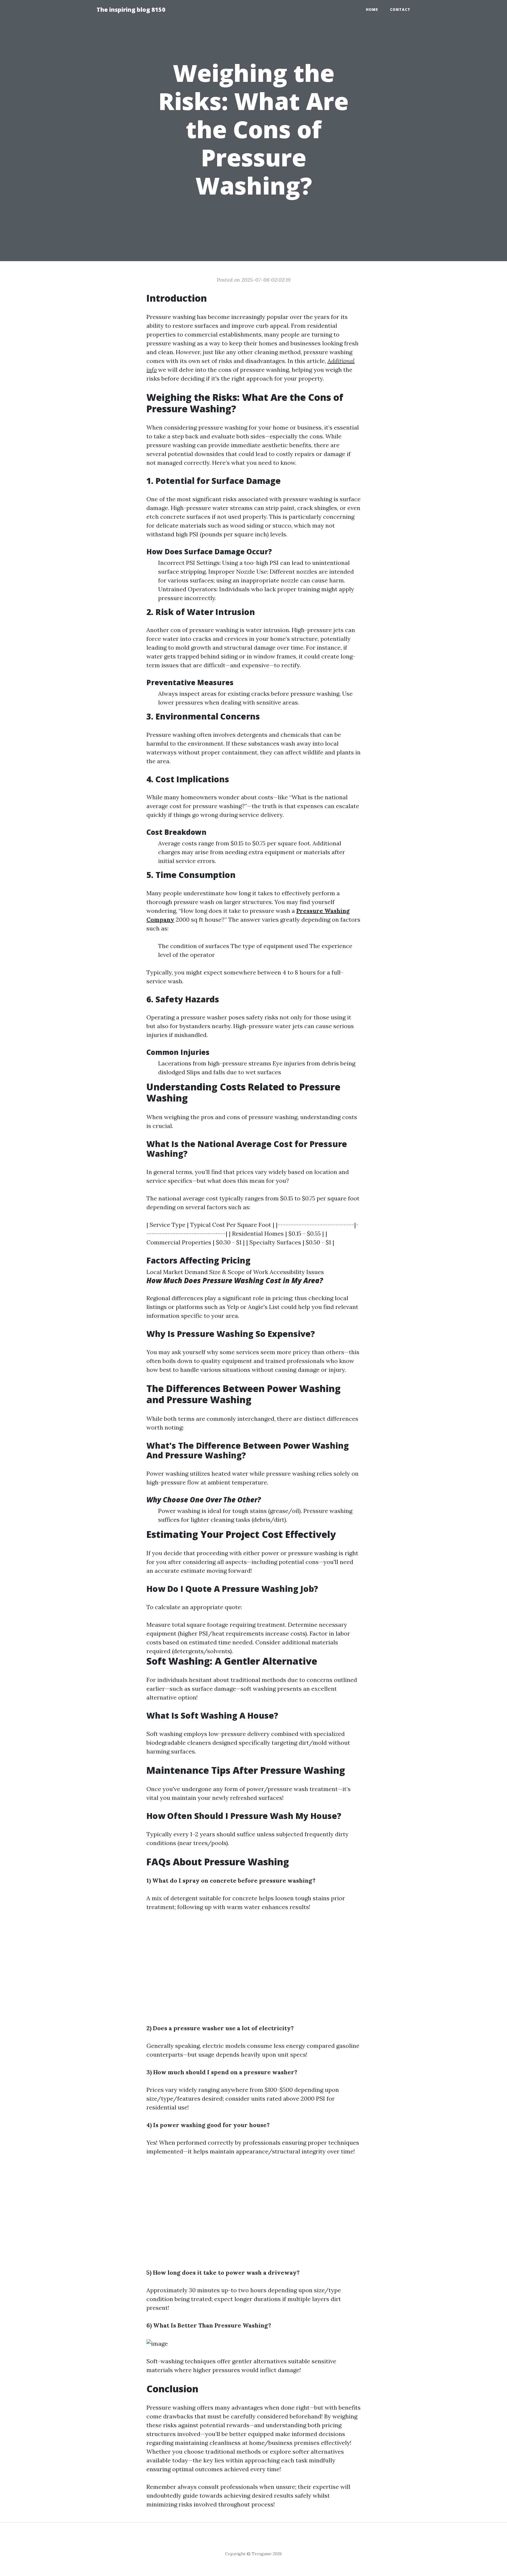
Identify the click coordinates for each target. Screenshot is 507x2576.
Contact (400, 10)
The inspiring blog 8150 (131, 10)
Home (372, 10)
